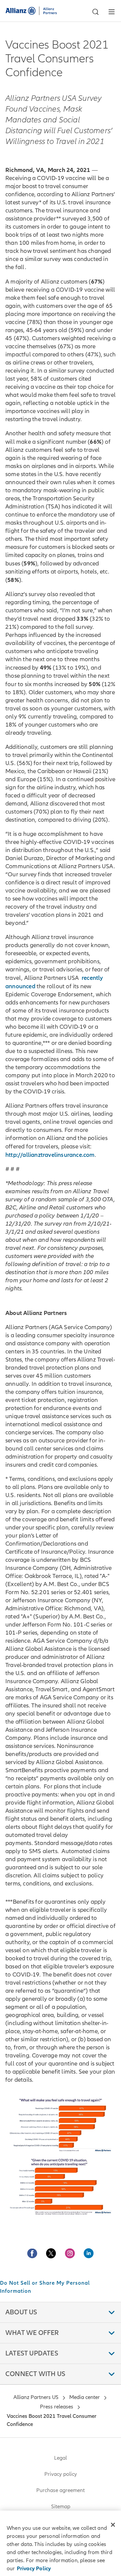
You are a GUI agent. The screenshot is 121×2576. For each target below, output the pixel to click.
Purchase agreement (61, 2490)
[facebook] (32, 2253)
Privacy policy (61, 2474)
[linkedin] (89, 2253)
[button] (95, 12)
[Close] (113, 2525)
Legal (61, 2458)
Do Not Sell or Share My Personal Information (45, 2287)
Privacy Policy (34, 2569)
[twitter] (51, 2253)
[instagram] (70, 2253)
